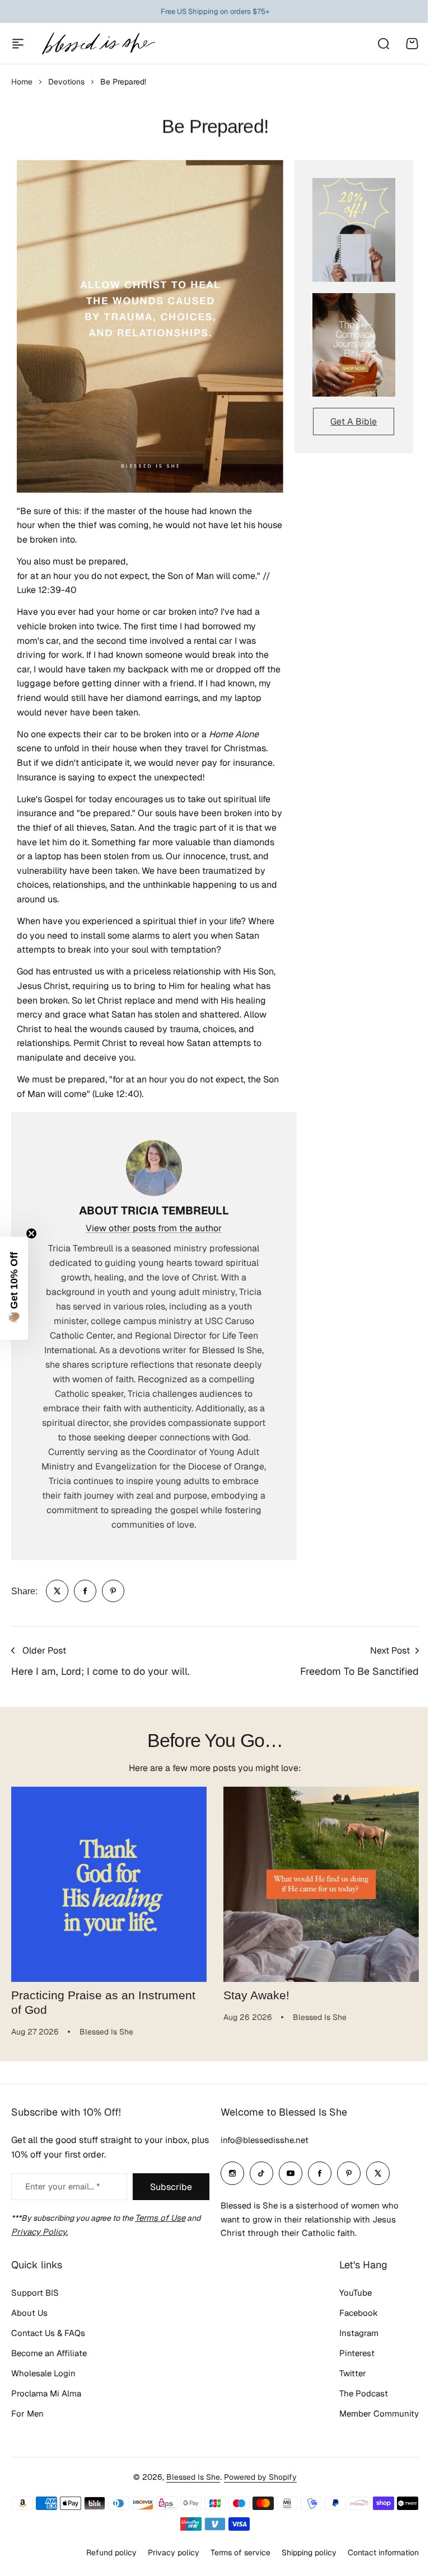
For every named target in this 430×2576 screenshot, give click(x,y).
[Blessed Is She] (98, 43)
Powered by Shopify (260, 2477)
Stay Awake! (256, 1995)
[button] (14, 1288)
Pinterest (357, 2353)
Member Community (379, 2413)
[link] (57, 1591)
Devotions (66, 82)
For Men (27, 2413)
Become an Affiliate (49, 2353)
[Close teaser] (31, 1233)
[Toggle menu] (18, 44)
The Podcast (364, 2393)
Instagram (359, 2333)
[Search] (383, 44)
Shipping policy (309, 2553)
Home (22, 82)
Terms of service (240, 2553)
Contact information (383, 2553)
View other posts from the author (154, 1228)
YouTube (356, 2293)
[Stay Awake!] (321, 1884)
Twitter (353, 2373)
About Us (29, 2313)
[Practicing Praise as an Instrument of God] (109, 1884)
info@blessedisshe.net (265, 2140)
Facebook (359, 2313)
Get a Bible (354, 422)
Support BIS (35, 2293)
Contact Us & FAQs (48, 2333)
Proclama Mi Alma (46, 2393)
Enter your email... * (62, 2186)
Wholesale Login (43, 2373)
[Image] (354, 230)
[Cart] (412, 44)
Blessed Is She (193, 2477)
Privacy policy (174, 2553)
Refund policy (111, 2553)
